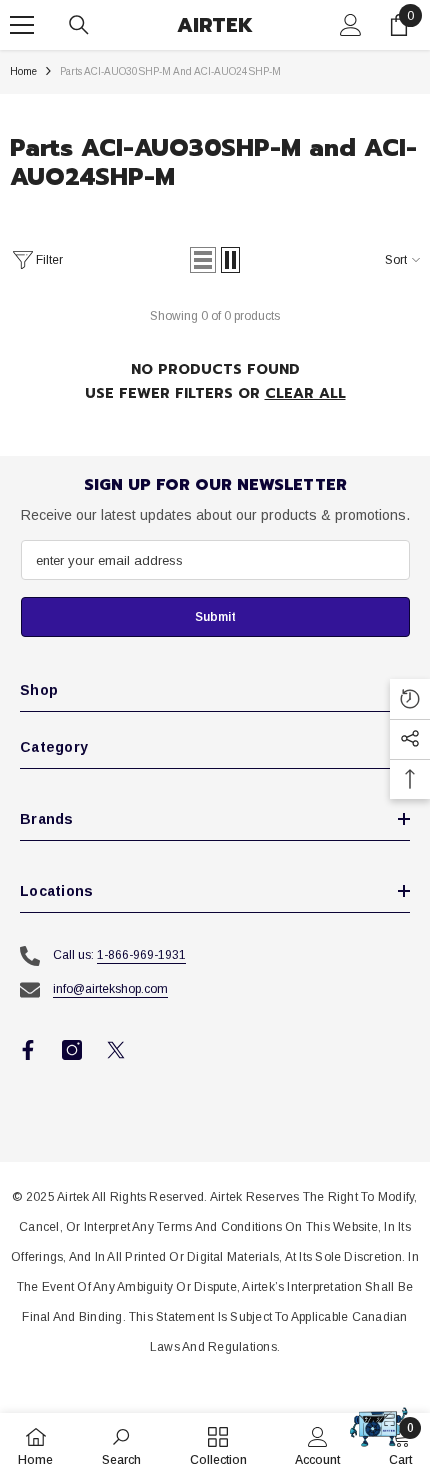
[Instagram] (72, 1050)
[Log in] (351, 25)
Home (23, 71)
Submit (215, 617)
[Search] (79, 25)
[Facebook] (28, 1050)
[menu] (22, 25)
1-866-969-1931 (141, 955)
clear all (305, 393)
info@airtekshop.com (110, 989)
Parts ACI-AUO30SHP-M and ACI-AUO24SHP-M (170, 71)
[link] (121, 1445)
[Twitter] (116, 1050)
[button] (203, 260)
